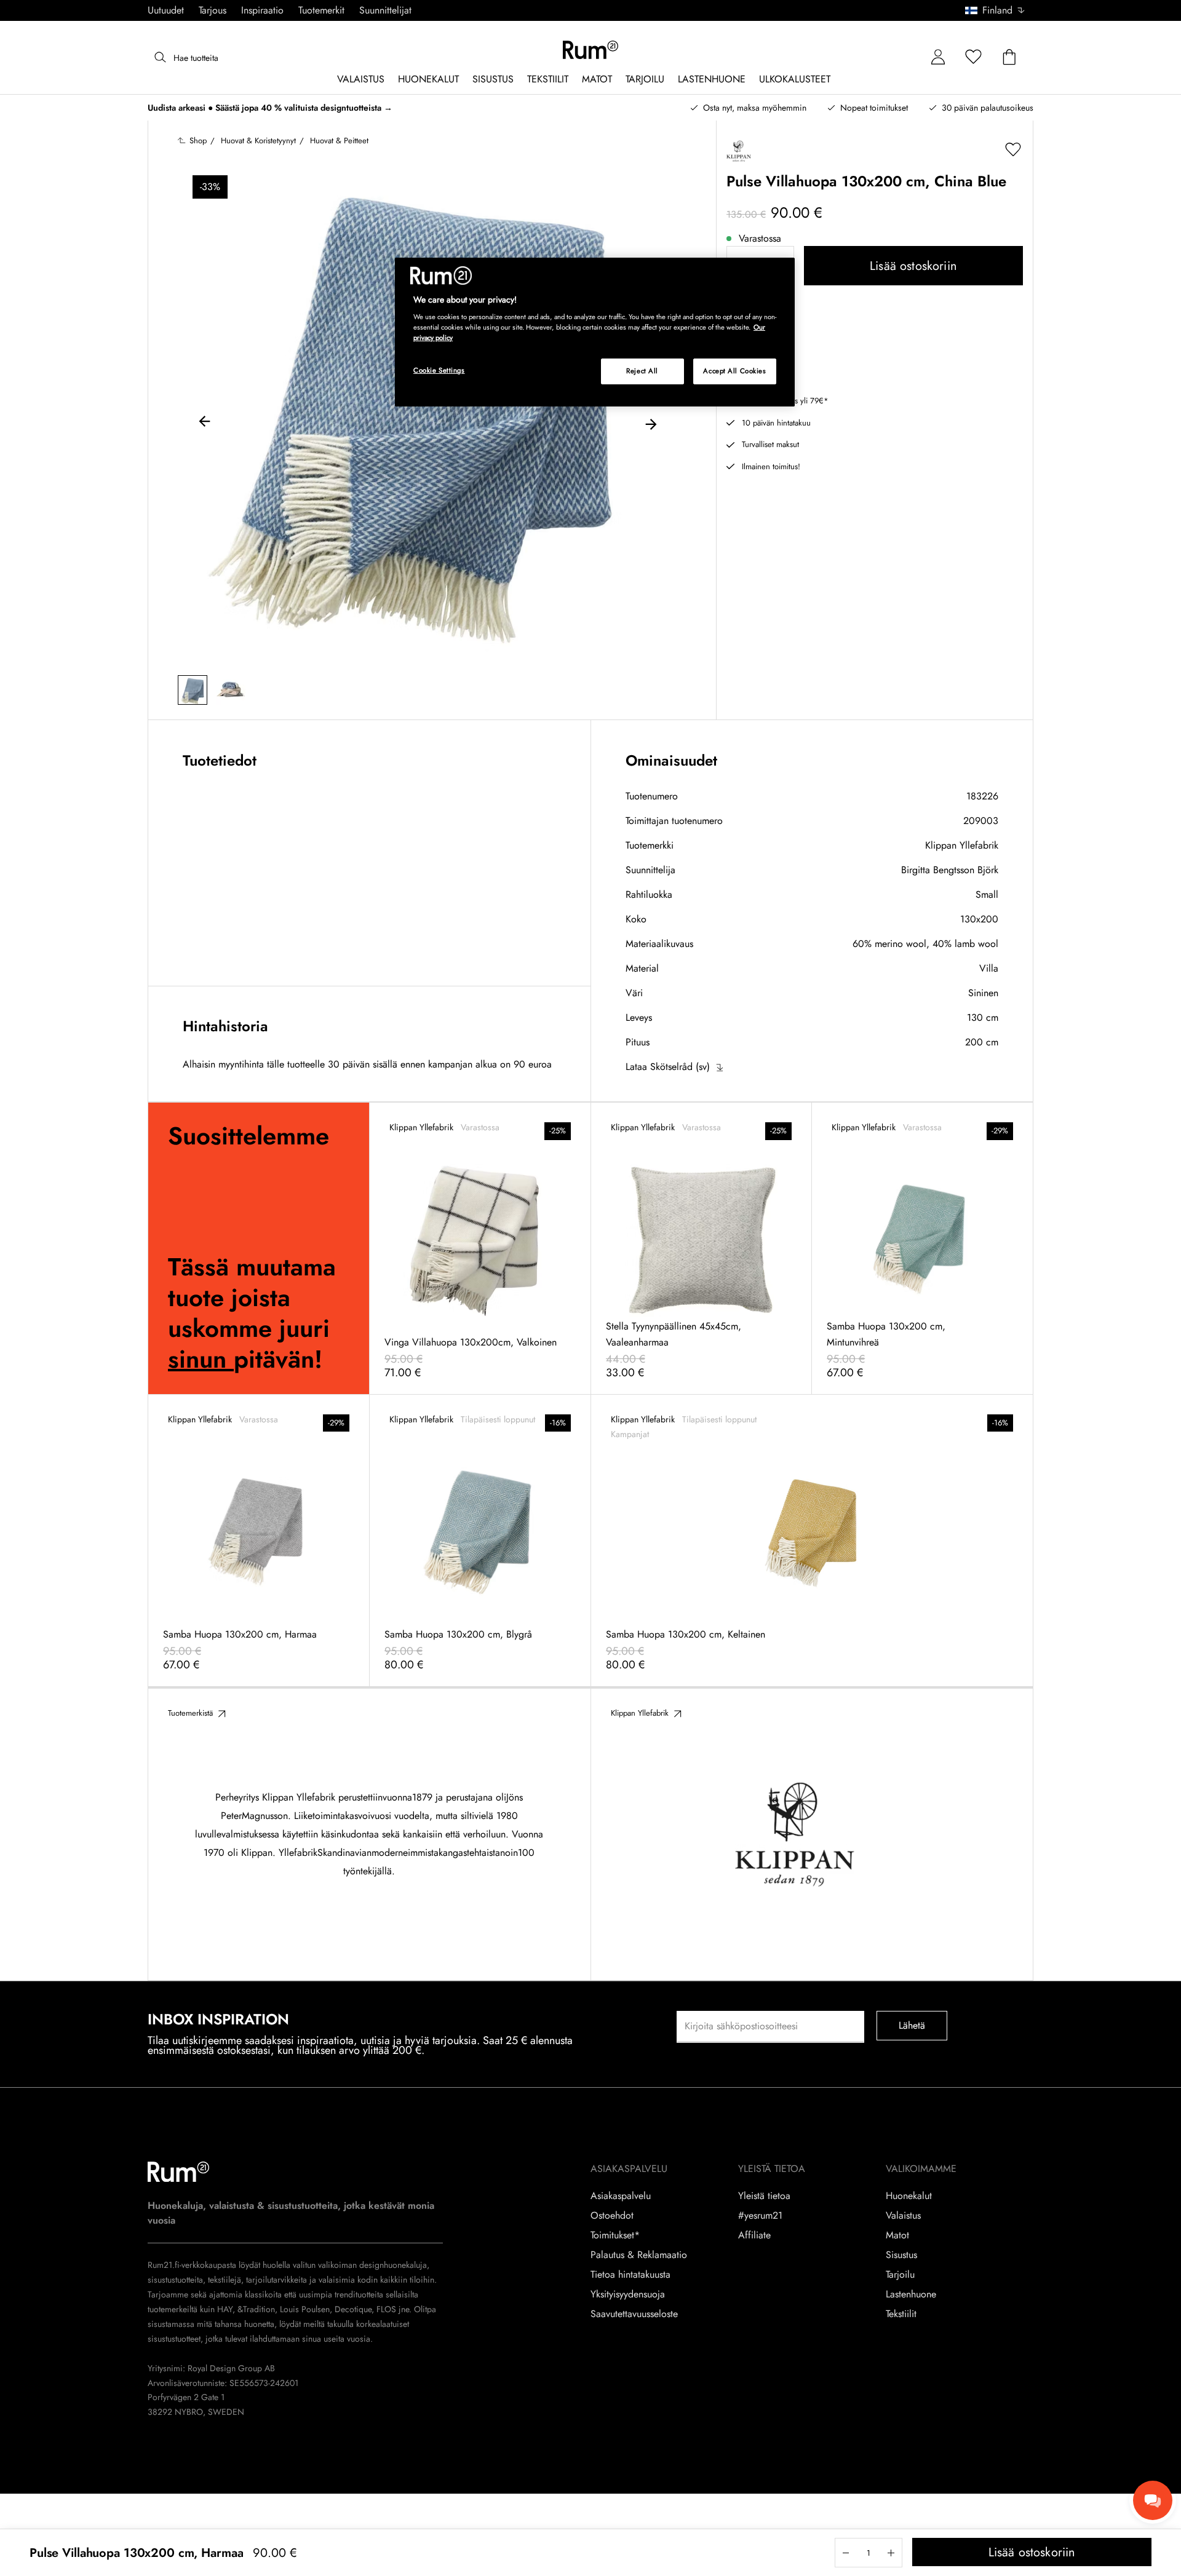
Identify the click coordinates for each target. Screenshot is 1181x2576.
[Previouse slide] (205, 423)
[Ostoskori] (1009, 57)
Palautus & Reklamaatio (639, 2255)
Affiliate (754, 2235)
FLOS (385, 2309)
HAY (225, 2309)
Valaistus (903, 2216)
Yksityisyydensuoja (628, 2294)
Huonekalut (909, 2196)
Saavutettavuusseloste (634, 2314)
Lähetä (912, 2025)
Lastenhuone (911, 2294)
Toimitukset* (615, 2235)
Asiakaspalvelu (621, 2196)
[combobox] (996, 10)
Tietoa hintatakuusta (630, 2275)
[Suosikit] (974, 57)
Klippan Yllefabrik (962, 845)
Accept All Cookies (734, 371)
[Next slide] (651, 423)
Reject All (642, 371)
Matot (897, 2235)
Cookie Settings (439, 370)
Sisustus (901, 2255)
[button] (999, 10)
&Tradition (255, 2309)
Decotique (353, 2309)
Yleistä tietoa (764, 2196)
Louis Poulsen (305, 2309)
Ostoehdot (612, 2216)
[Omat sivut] (938, 57)
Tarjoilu (900, 2275)
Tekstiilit (901, 2314)
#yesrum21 (760, 2216)
